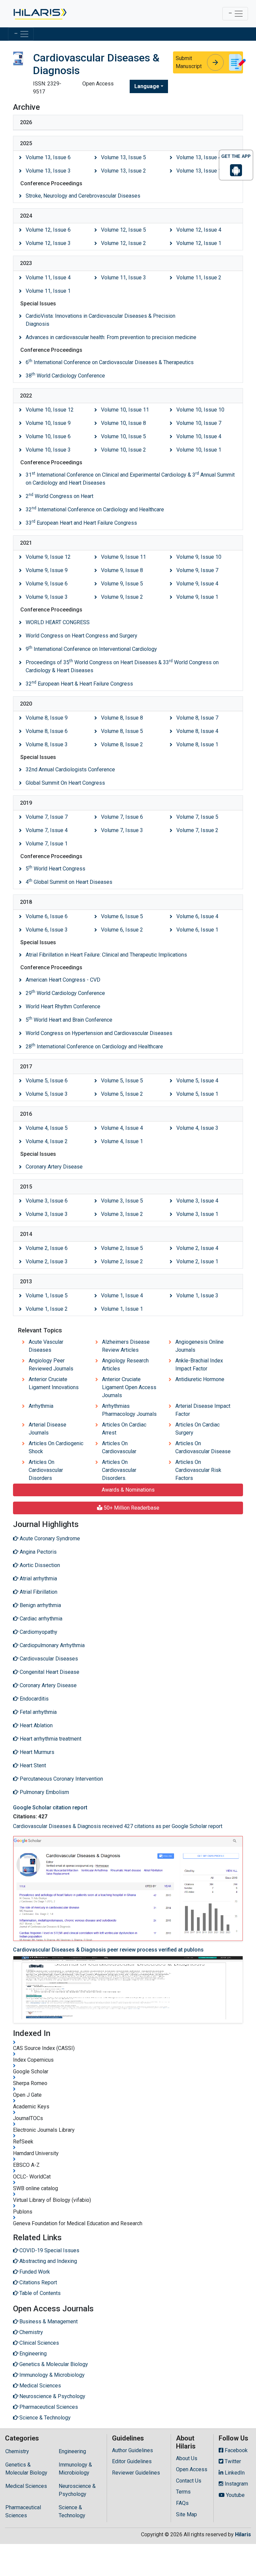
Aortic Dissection (39, 1565)
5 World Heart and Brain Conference (69, 1019)
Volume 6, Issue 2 (122, 930)
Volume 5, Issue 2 (122, 1094)
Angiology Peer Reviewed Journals (51, 1365)
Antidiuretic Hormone (200, 1379)
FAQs (182, 2503)
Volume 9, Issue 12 (48, 557)
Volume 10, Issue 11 (125, 410)
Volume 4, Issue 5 (47, 1128)
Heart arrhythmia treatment (50, 1739)
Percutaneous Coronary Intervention (61, 1779)
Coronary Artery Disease (54, 1167)
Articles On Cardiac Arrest (124, 1429)
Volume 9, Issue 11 (123, 557)
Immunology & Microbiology (75, 2469)
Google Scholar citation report (50, 1808)
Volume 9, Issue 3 (47, 597)
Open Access (192, 2469)
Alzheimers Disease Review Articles (126, 1346)
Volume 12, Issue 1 (199, 243)
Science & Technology (72, 2511)
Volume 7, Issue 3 (122, 830)
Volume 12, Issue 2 (123, 243)
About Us (187, 2458)
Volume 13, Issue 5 (123, 157)
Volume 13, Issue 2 (123, 171)
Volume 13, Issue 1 (199, 171)
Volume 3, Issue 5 (122, 1201)
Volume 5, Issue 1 (197, 1094)
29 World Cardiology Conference (65, 993)
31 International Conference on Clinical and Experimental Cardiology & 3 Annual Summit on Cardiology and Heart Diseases (130, 478)
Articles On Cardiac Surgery (197, 1429)
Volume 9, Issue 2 (122, 597)
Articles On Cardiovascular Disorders (46, 1470)
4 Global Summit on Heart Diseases (69, 882)
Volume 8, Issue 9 (47, 718)
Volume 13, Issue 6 (48, 157)
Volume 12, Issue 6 (48, 230)
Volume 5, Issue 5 (122, 1081)
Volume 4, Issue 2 (47, 1141)
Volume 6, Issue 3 (47, 930)
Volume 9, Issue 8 (122, 570)
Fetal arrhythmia (37, 1712)
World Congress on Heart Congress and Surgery (81, 636)
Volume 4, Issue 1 (122, 1141)
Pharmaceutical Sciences (23, 2511)
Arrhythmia (41, 1406)
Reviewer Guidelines (136, 2473)
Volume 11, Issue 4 (48, 278)
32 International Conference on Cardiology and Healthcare (95, 509)
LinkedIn (234, 2473)
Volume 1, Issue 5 (47, 1296)
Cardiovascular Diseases (48, 1659)
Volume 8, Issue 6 (47, 731)
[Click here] (39, 14)
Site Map (186, 2514)
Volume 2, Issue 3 (47, 1261)
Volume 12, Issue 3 (48, 243)
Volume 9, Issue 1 (197, 597)
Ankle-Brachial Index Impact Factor (199, 1365)
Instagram (236, 2484)
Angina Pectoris (37, 1552)
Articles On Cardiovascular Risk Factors (198, 1470)
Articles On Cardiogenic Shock (56, 1447)
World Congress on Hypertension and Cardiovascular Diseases (99, 1033)
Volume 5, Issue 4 (197, 1081)
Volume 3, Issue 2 (122, 1214)
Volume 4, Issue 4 (122, 1128)
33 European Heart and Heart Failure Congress (81, 523)
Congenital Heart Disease (49, 1672)
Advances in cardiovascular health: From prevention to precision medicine (111, 337)
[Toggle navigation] (235, 14)
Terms (183, 2492)
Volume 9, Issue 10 (199, 557)
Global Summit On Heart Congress (65, 783)
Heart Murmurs (36, 1752)
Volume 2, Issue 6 (47, 1248)
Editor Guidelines (132, 2461)
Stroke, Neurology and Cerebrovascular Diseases (83, 196)
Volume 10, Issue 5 (123, 436)
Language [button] (147, 86)
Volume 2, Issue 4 (197, 1248)
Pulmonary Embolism (44, 1792)
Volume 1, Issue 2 (47, 1309)
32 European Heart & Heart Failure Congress (79, 683)
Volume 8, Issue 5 (122, 731)
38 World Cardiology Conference (65, 375)
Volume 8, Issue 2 (122, 744)
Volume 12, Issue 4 (199, 230)
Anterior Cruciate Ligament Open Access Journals (129, 1387)
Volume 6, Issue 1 (197, 930)
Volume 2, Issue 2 (122, 1261)
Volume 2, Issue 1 (197, 1261)
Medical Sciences (26, 2486)
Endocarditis (33, 1699)
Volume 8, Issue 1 (197, 744)
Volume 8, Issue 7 (197, 718)
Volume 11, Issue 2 (199, 278)
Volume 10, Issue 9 (48, 423)
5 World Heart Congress (55, 868)
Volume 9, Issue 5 (122, 584)
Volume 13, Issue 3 (48, 171)
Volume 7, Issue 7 (47, 817)
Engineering (72, 2451)
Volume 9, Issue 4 (197, 584)
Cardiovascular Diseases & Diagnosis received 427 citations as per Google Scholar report (118, 1826)
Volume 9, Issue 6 (47, 584)
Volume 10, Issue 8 (123, 423)
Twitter (232, 2461)
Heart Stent (32, 1765)
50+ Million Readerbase (131, 1508)
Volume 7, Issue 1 (47, 844)
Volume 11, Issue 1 (48, 291)
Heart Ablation (35, 1725)
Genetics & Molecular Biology (26, 2469)
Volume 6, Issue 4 (197, 916)
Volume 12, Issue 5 (123, 230)
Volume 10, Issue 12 (50, 410)
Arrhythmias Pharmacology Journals (129, 1410)
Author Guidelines (132, 2450)
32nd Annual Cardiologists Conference (70, 769)
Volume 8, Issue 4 (197, 731)
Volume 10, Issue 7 (199, 423)
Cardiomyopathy (38, 1632)
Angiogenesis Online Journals (199, 1346)
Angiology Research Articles (125, 1365)
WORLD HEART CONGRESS (58, 622)
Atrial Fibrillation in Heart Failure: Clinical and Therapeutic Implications (106, 955)
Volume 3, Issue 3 (47, 1214)
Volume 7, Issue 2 (197, 830)
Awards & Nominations (128, 1490)
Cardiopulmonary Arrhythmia (51, 1645)
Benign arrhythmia (40, 1605)
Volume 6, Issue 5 (122, 916)
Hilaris (243, 2534)
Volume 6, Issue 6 (47, 916)
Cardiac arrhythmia (40, 1619)
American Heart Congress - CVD (63, 980)
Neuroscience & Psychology (77, 2490)
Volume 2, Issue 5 (122, 1248)
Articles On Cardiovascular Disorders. (119, 1470)
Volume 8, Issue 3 (47, 744)
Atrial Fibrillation (38, 1592)
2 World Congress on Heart (59, 496)
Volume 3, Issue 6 (47, 1201)
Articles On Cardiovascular (119, 1447)
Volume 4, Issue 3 (197, 1128)
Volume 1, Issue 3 (197, 1296)
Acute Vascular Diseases (46, 1346)
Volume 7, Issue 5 (197, 817)
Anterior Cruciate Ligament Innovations (54, 1383)
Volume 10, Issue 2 (123, 450)
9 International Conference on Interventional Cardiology (91, 649)
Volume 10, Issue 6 (48, 436)
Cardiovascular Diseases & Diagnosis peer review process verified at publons (108, 1950)
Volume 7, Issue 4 (47, 830)
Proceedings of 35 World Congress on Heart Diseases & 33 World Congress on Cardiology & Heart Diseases (122, 666)
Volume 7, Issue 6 (122, 817)
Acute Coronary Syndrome (49, 1538)
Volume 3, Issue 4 (197, 1201)
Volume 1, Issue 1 (122, 1309)
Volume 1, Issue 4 (122, 1296)
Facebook (235, 2450)
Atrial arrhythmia (38, 1579)
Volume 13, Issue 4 (199, 157)
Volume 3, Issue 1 (197, 1214)
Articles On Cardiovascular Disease (203, 1447)
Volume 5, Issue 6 (47, 1081)
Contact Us (189, 2481)
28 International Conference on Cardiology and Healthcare (94, 1046)
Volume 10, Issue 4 (199, 436)
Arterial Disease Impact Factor (203, 1410)
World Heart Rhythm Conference (63, 1006)
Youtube (235, 2495)
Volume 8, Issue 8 (122, 718)
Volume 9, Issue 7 (197, 570)
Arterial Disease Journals (47, 1429)
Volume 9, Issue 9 (47, 570)
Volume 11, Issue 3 (123, 278)
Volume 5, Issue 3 (47, 1094)
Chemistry (17, 2451)
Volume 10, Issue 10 (200, 410)
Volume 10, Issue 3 (48, 450)
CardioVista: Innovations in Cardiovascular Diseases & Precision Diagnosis (100, 320)
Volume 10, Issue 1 (199, 450)
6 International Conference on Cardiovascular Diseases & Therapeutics (110, 362)
